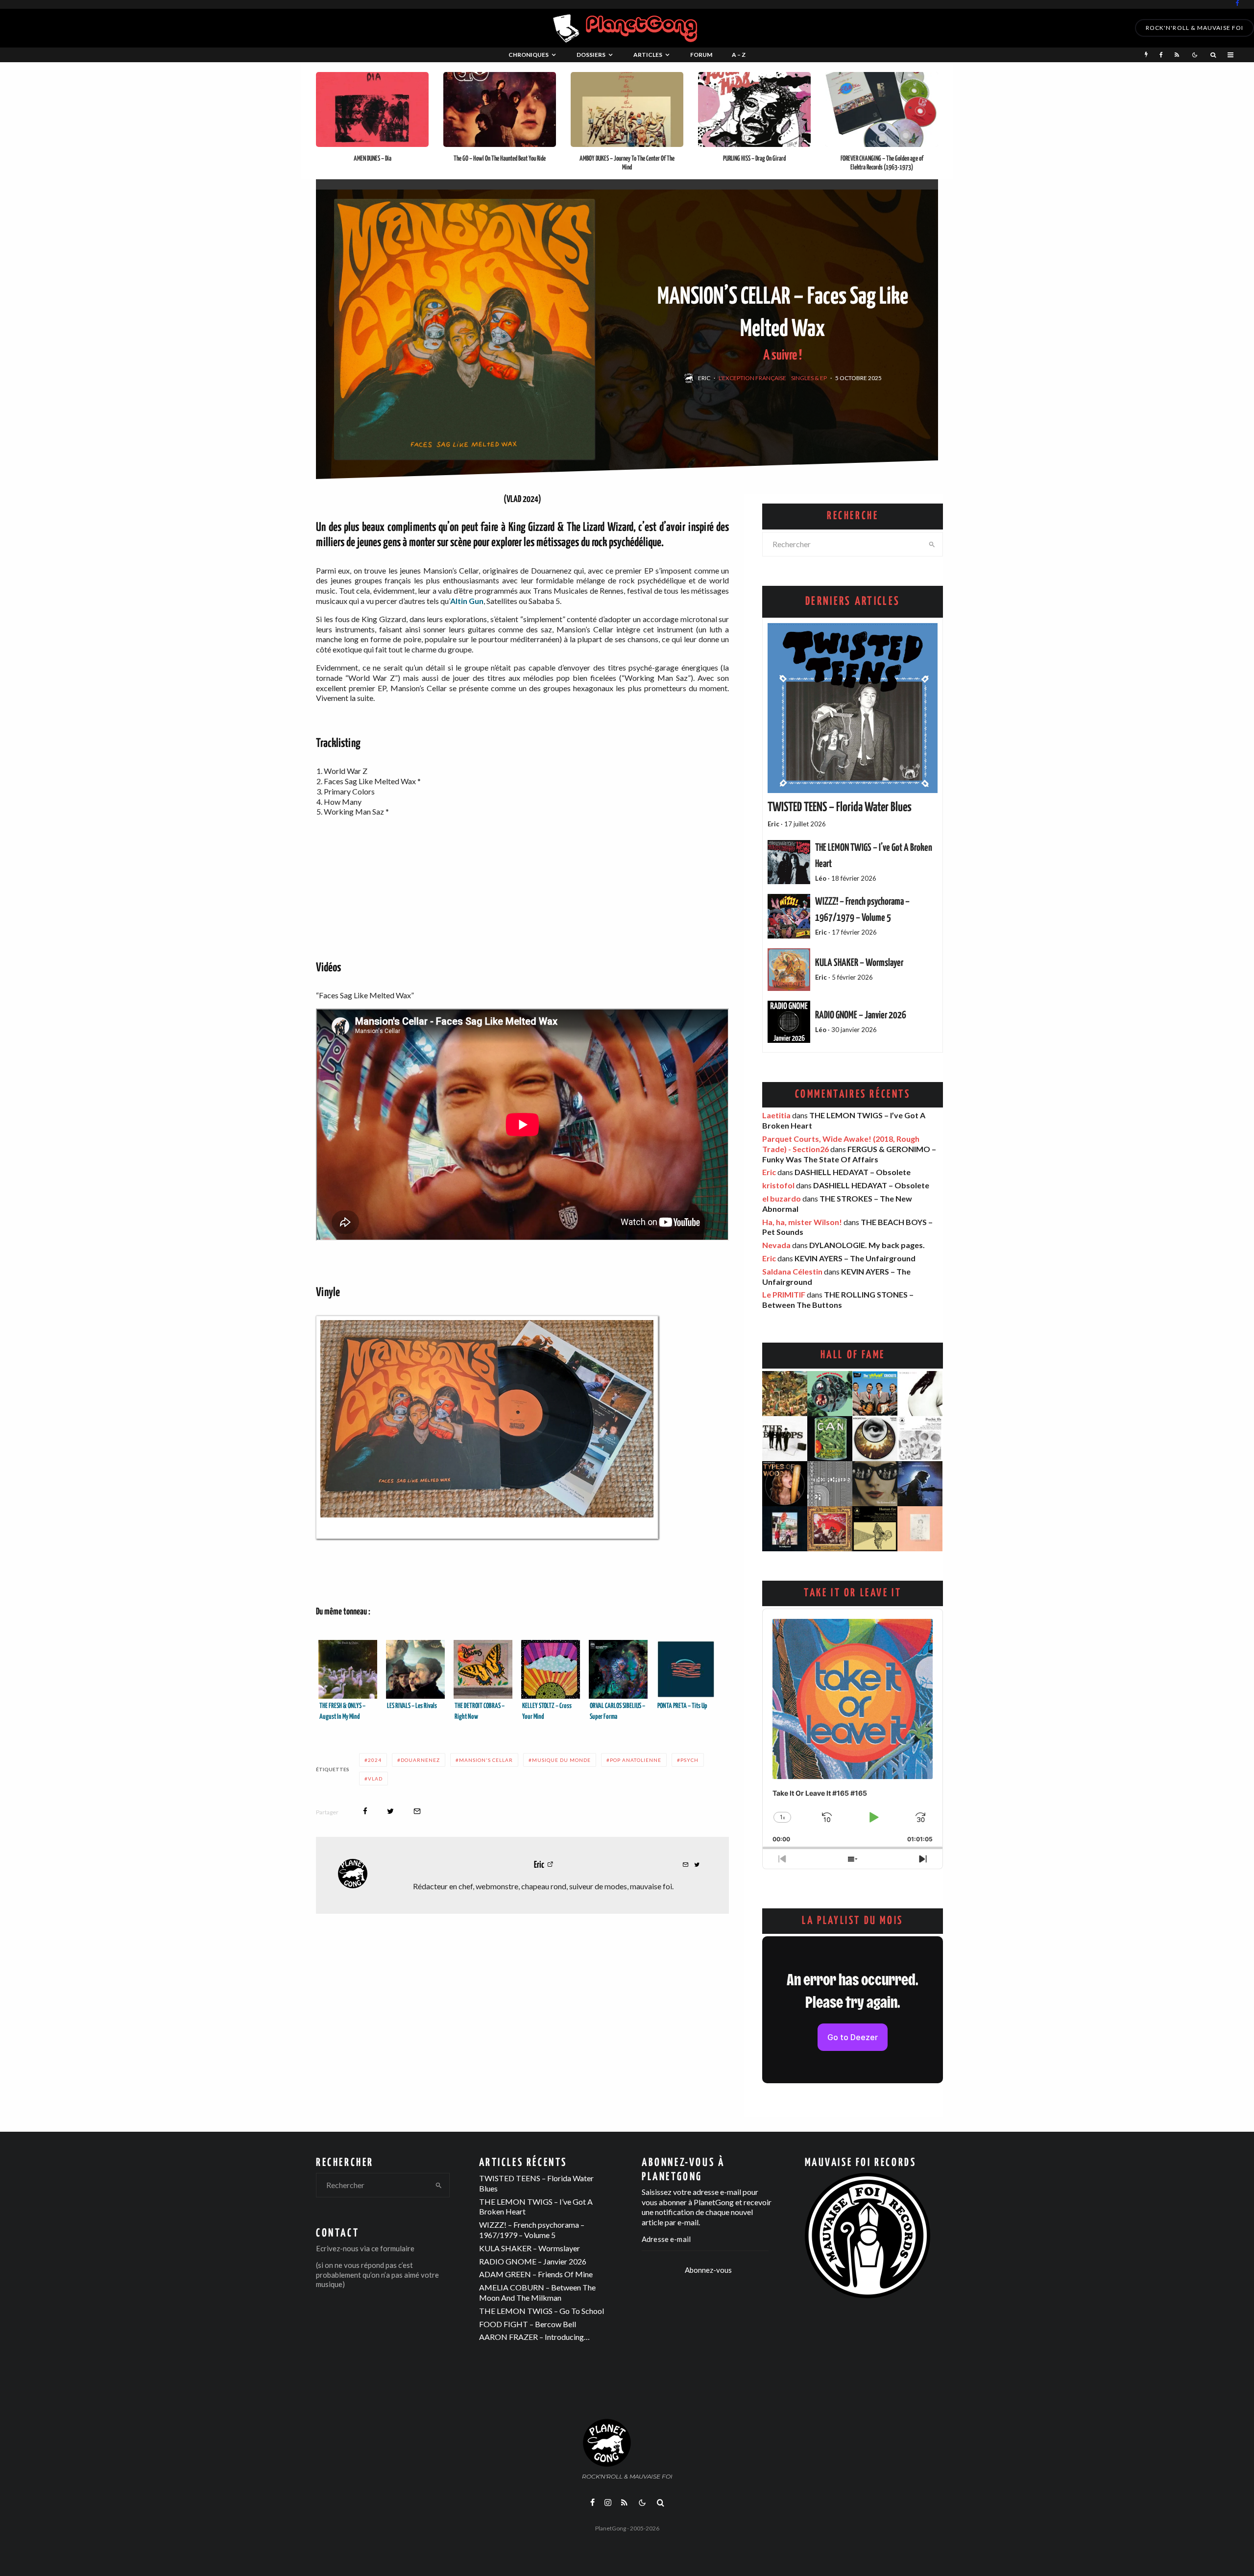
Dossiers (591, 55)
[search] (932, 544)
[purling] (754, 110)
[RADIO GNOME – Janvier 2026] (789, 1022)
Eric (704, 378)
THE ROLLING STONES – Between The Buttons (838, 1300)
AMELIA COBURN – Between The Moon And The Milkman (537, 2292)
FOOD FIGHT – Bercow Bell (528, 2324)
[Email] (417, 1811)
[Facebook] (1237, 3)
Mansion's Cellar (486, 1760)
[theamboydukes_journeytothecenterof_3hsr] (627, 110)
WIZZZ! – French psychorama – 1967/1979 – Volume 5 (532, 2230)
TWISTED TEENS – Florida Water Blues (840, 808)
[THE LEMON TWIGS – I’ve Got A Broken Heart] (789, 862)
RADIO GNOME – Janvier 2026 (861, 1015)
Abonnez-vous (708, 2270)
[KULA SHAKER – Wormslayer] (789, 970)
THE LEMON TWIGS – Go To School (542, 2311)
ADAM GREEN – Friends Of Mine (536, 2274)
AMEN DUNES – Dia (373, 159)
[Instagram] (608, 2503)
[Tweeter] (390, 1811)
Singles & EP (809, 378)
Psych (689, 1760)
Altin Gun (467, 601)
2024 (375, 1760)
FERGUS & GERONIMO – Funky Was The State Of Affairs (849, 1154)
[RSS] (1177, 55)
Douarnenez (420, 1760)
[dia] (372, 110)
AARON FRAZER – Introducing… (534, 2337)
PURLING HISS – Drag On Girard (754, 159)
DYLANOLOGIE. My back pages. (867, 1245)
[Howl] (500, 110)
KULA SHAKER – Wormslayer (859, 963)
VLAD (375, 1779)
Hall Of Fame (853, 1355)
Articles (648, 55)
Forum (701, 55)
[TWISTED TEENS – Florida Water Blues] (853, 708)
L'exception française (752, 378)
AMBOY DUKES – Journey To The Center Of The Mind (627, 163)
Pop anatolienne (636, 1760)
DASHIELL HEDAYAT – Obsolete (853, 1172)
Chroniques (529, 55)
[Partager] (365, 1811)
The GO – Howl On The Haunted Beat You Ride (500, 159)
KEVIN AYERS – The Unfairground (855, 1258)
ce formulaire (393, 2248)
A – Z (739, 55)
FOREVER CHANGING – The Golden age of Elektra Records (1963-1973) (882, 163)
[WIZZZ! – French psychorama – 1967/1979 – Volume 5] (789, 916)
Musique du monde (561, 1760)
